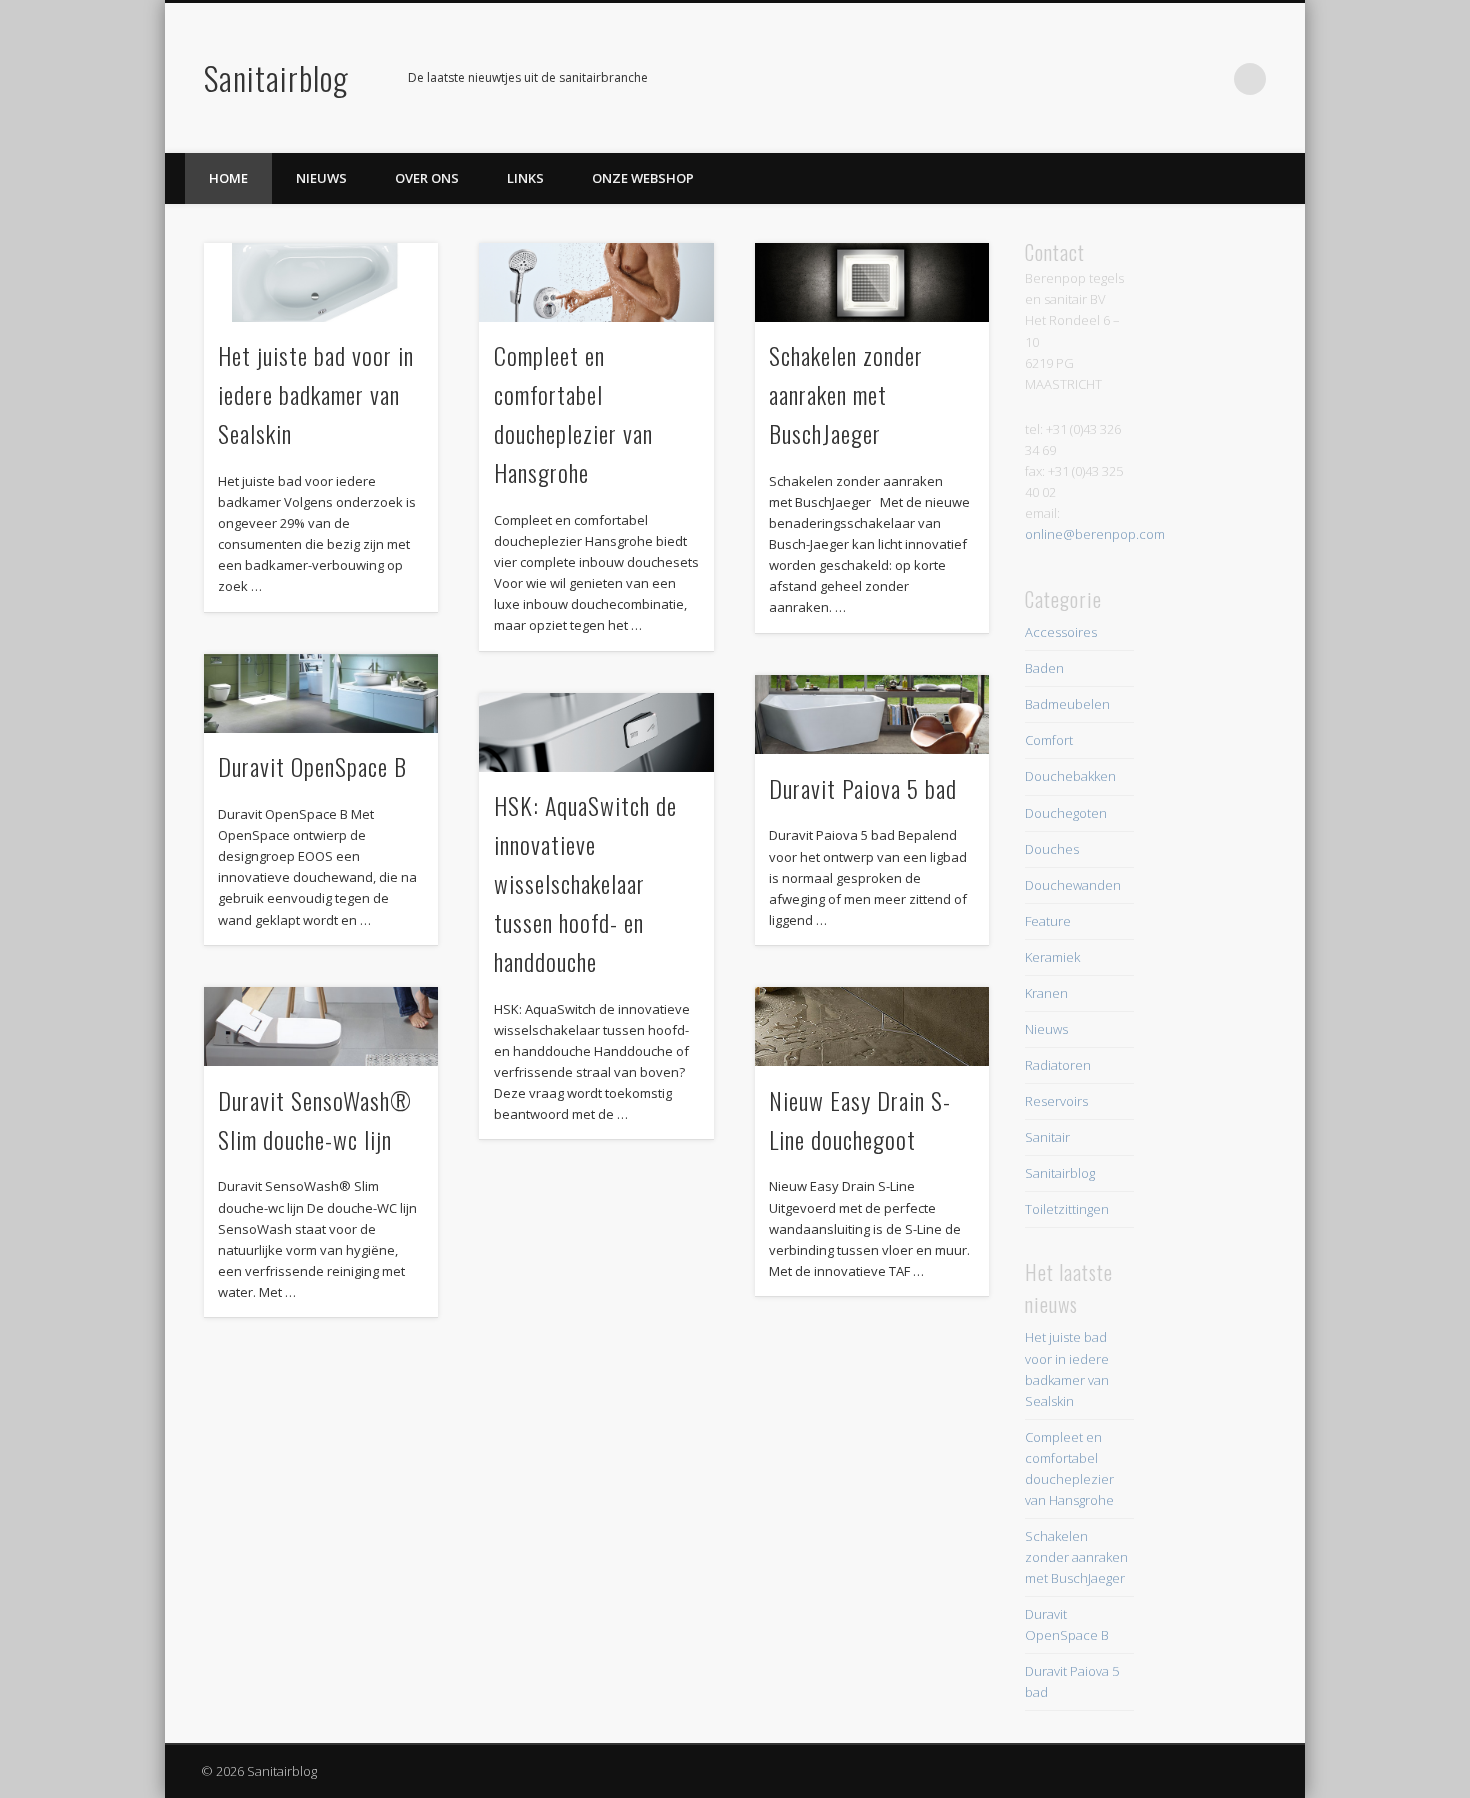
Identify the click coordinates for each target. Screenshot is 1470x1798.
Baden (1044, 668)
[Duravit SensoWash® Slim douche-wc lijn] (321, 1026)
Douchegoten (1066, 813)
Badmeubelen (1067, 704)
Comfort (1049, 740)
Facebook (1168, 79)
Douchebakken (1070, 776)
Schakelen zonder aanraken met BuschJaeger (846, 394)
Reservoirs (1056, 1101)
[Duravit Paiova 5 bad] (872, 714)
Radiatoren (1058, 1065)
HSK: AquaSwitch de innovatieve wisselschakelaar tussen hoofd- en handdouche (585, 883)
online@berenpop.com (1095, 534)
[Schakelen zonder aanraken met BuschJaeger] (872, 282)
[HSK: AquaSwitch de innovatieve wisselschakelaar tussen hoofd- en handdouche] (596, 732)
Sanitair (1047, 1137)
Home (228, 178)
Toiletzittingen (1067, 1209)
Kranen (1046, 993)
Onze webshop (643, 178)
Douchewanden (1073, 885)
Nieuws (321, 178)
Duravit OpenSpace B (312, 766)
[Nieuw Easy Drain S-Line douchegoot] (872, 1026)
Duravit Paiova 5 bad (863, 788)
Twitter (1209, 79)
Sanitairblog (276, 77)
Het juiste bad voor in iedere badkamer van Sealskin (316, 394)
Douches (1052, 849)
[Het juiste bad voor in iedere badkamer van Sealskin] (321, 282)
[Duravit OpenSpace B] (321, 693)
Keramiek (1052, 957)
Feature (1048, 921)
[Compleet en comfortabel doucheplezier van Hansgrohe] (596, 282)
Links (525, 178)
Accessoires (1061, 632)
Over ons (427, 178)
